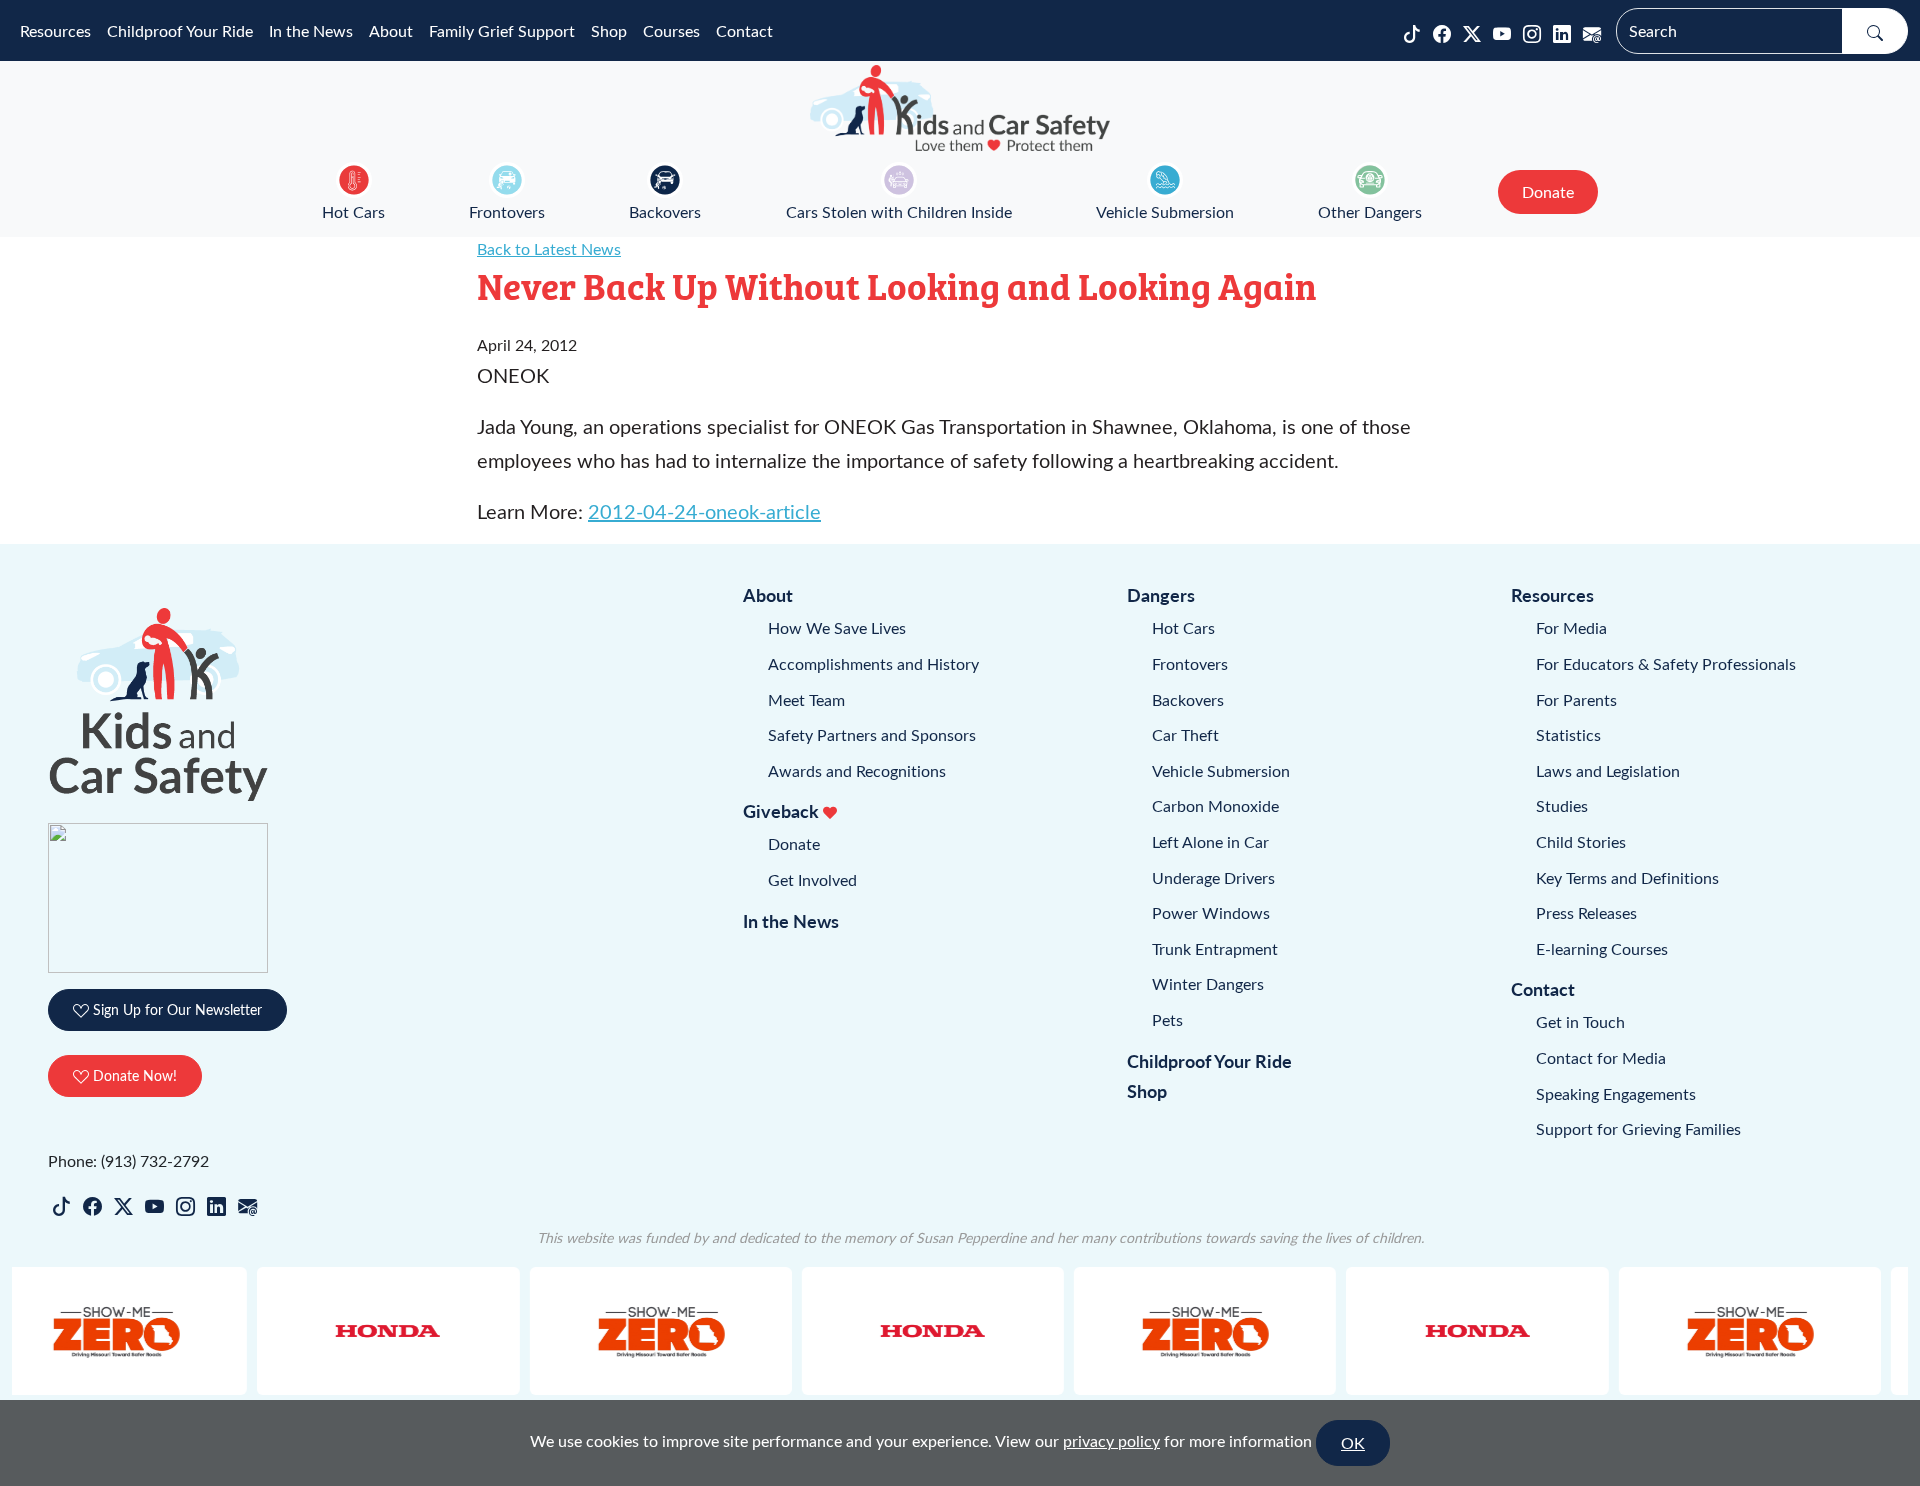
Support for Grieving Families (1638, 1128)
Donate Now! (133, 1075)
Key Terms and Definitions (1627, 877)
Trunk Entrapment (1215, 948)
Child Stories (1581, 841)
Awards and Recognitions (857, 770)
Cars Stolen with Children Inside (899, 211)
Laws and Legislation (1608, 770)
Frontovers (507, 211)
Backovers (665, 211)
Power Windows (1211, 912)
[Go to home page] (960, 108)
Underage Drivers (1213, 877)
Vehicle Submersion (1165, 211)
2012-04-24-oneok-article (704, 510)
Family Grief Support (502, 30)
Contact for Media (1601, 1057)
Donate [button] (1548, 191)
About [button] (391, 30)
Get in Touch (1580, 1021)
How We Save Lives (837, 627)
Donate (794, 843)
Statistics (1568, 734)
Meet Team (806, 699)
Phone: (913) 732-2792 (128, 1160)
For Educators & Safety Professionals (1666, 663)
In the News (311, 30)
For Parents (1576, 699)
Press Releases (1586, 912)
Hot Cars (353, 211)
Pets (1167, 1019)
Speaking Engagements (1616, 1093)
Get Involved (812, 879)
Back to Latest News (549, 248)
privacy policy (1111, 1440)
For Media (1571, 627)
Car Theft (1185, 734)
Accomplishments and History (873, 663)
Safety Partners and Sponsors (872, 734)
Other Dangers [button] (1370, 211)
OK (1353, 1442)
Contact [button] (744, 30)
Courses (671, 30)
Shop (609, 30)
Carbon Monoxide (1215, 805)
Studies (1562, 805)
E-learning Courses (1602, 948)
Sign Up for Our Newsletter (175, 1009)
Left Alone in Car (1210, 841)
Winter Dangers (1208, 983)
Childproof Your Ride (180, 30)
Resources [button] (55, 30)
